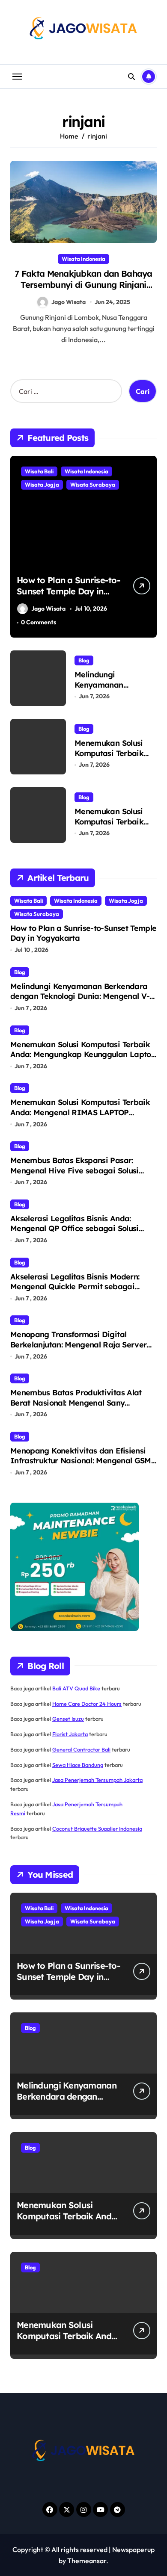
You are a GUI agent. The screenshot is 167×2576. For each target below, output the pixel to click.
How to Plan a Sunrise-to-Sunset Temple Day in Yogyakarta (69, 591)
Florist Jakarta (70, 1734)
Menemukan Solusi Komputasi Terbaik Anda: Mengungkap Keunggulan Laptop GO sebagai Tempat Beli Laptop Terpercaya (83, 1059)
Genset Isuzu (68, 1719)
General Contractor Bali (81, 1749)
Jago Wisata (69, 302)
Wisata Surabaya (93, 484)
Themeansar (87, 2561)
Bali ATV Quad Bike (76, 1688)
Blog (84, 660)
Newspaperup (133, 2549)
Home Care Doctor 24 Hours (87, 1704)
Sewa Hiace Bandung (78, 1765)
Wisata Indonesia (83, 259)
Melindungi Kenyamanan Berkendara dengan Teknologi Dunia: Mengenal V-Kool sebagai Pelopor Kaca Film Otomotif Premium (80, 1001)
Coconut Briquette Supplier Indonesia (97, 1829)
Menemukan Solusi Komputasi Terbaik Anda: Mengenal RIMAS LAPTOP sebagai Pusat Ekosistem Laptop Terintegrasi (80, 1117)
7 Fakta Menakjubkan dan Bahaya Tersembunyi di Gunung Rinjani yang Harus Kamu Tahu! (83, 285)
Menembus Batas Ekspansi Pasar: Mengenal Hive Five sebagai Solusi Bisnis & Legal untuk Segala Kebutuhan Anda (82, 1175)
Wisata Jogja (42, 484)
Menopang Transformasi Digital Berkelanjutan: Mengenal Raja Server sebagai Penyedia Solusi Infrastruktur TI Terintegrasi (80, 1349)
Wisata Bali (39, 471)
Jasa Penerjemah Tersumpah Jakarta (97, 1780)
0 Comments (39, 622)
